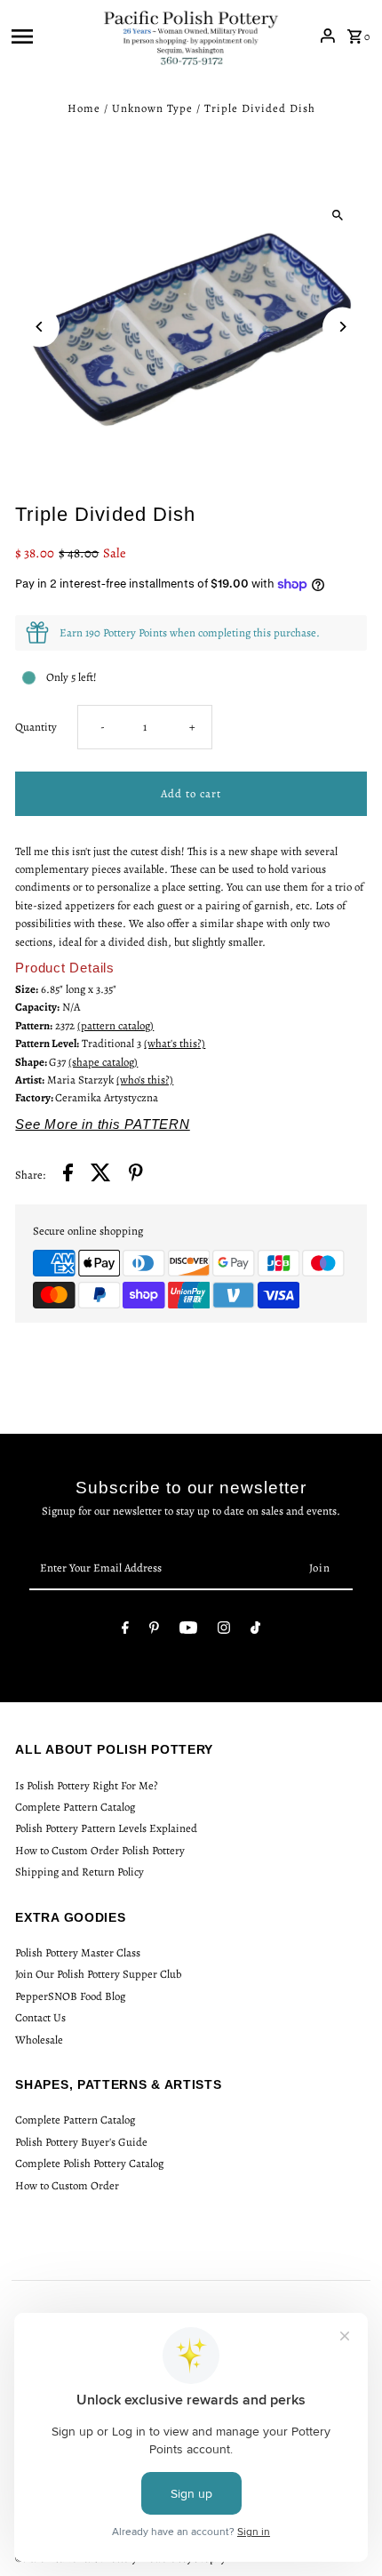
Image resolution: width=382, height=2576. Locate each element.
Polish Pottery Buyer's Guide (81, 2142)
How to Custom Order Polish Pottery (100, 1850)
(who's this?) (145, 1080)
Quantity (36, 727)
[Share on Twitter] (101, 1175)
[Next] (342, 327)
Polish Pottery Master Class (78, 1952)
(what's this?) (175, 1043)
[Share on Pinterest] (136, 1175)
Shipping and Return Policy (80, 1872)
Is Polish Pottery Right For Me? (87, 1785)
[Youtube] (188, 1631)
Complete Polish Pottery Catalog (89, 2163)
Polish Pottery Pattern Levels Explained (106, 1828)
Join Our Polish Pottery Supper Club (98, 1974)
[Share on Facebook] (68, 1175)
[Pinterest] (154, 1631)
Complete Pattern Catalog (75, 1807)
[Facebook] (125, 1631)
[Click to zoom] (338, 215)
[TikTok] (255, 1631)
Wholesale (39, 2040)
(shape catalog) (103, 1062)
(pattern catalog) (115, 1025)
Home (84, 108)
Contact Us (40, 2017)
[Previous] (40, 327)
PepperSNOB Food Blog (70, 1996)
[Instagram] (224, 1631)
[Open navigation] (51, 36)
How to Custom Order (67, 2185)
